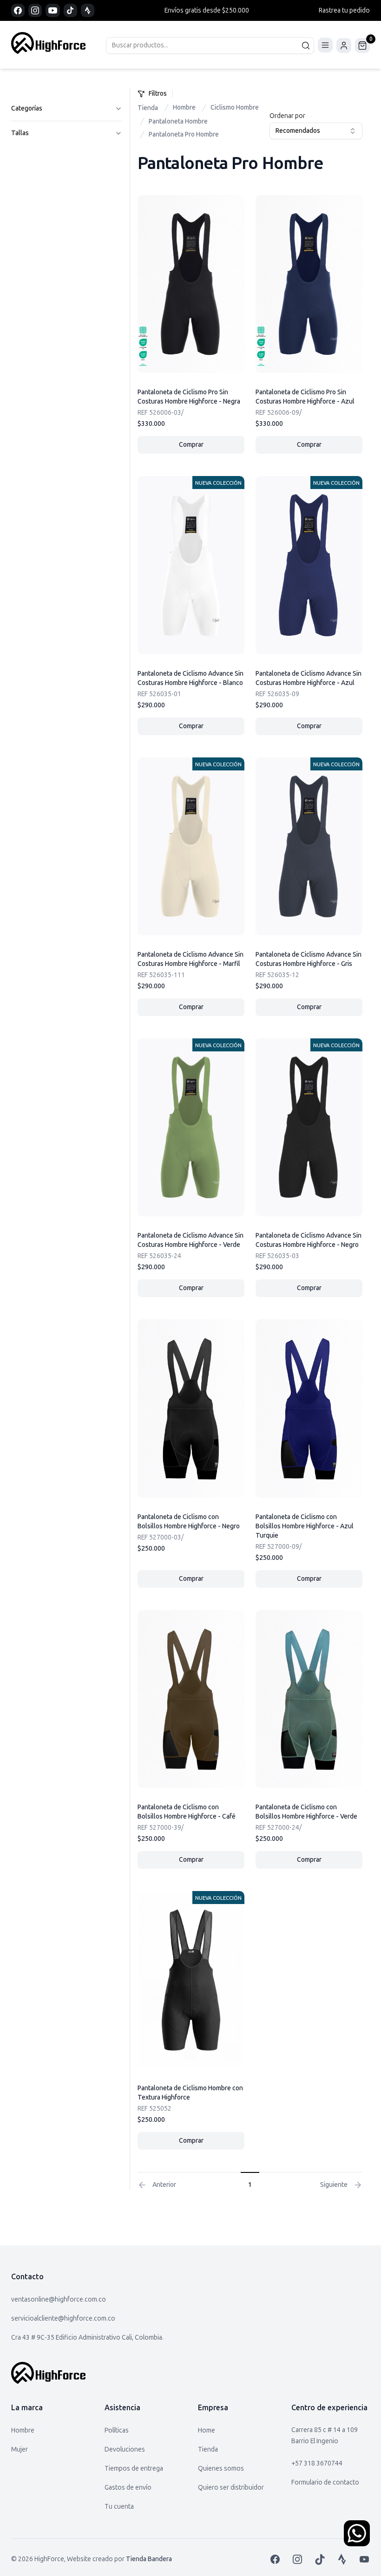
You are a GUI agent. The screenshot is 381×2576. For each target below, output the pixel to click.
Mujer (20, 2449)
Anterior (164, 2185)
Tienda (148, 108)
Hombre (184, 108)
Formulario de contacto (325, 2482)
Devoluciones (125, 2449)
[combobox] (316, 131)
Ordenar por (287, 116)
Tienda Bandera (149, 2559)
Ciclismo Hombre (235, 108)
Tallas (20, 133)
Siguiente (334, 2185)
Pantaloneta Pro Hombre (184, 134)
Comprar (212, 447)
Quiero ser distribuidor (231, 2488)
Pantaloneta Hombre (178, 121)
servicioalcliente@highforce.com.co (63, 2318)
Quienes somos (221, 2468)
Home (207, 2430)
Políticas (117, 2430)
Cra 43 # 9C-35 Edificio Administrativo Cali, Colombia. (87, 2338)
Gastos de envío (128, 2488)
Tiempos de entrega (134, 2468)
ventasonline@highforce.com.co (59, 2299)
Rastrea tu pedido (344, 10)
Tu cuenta (119, 2507)
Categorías (27, 108)
